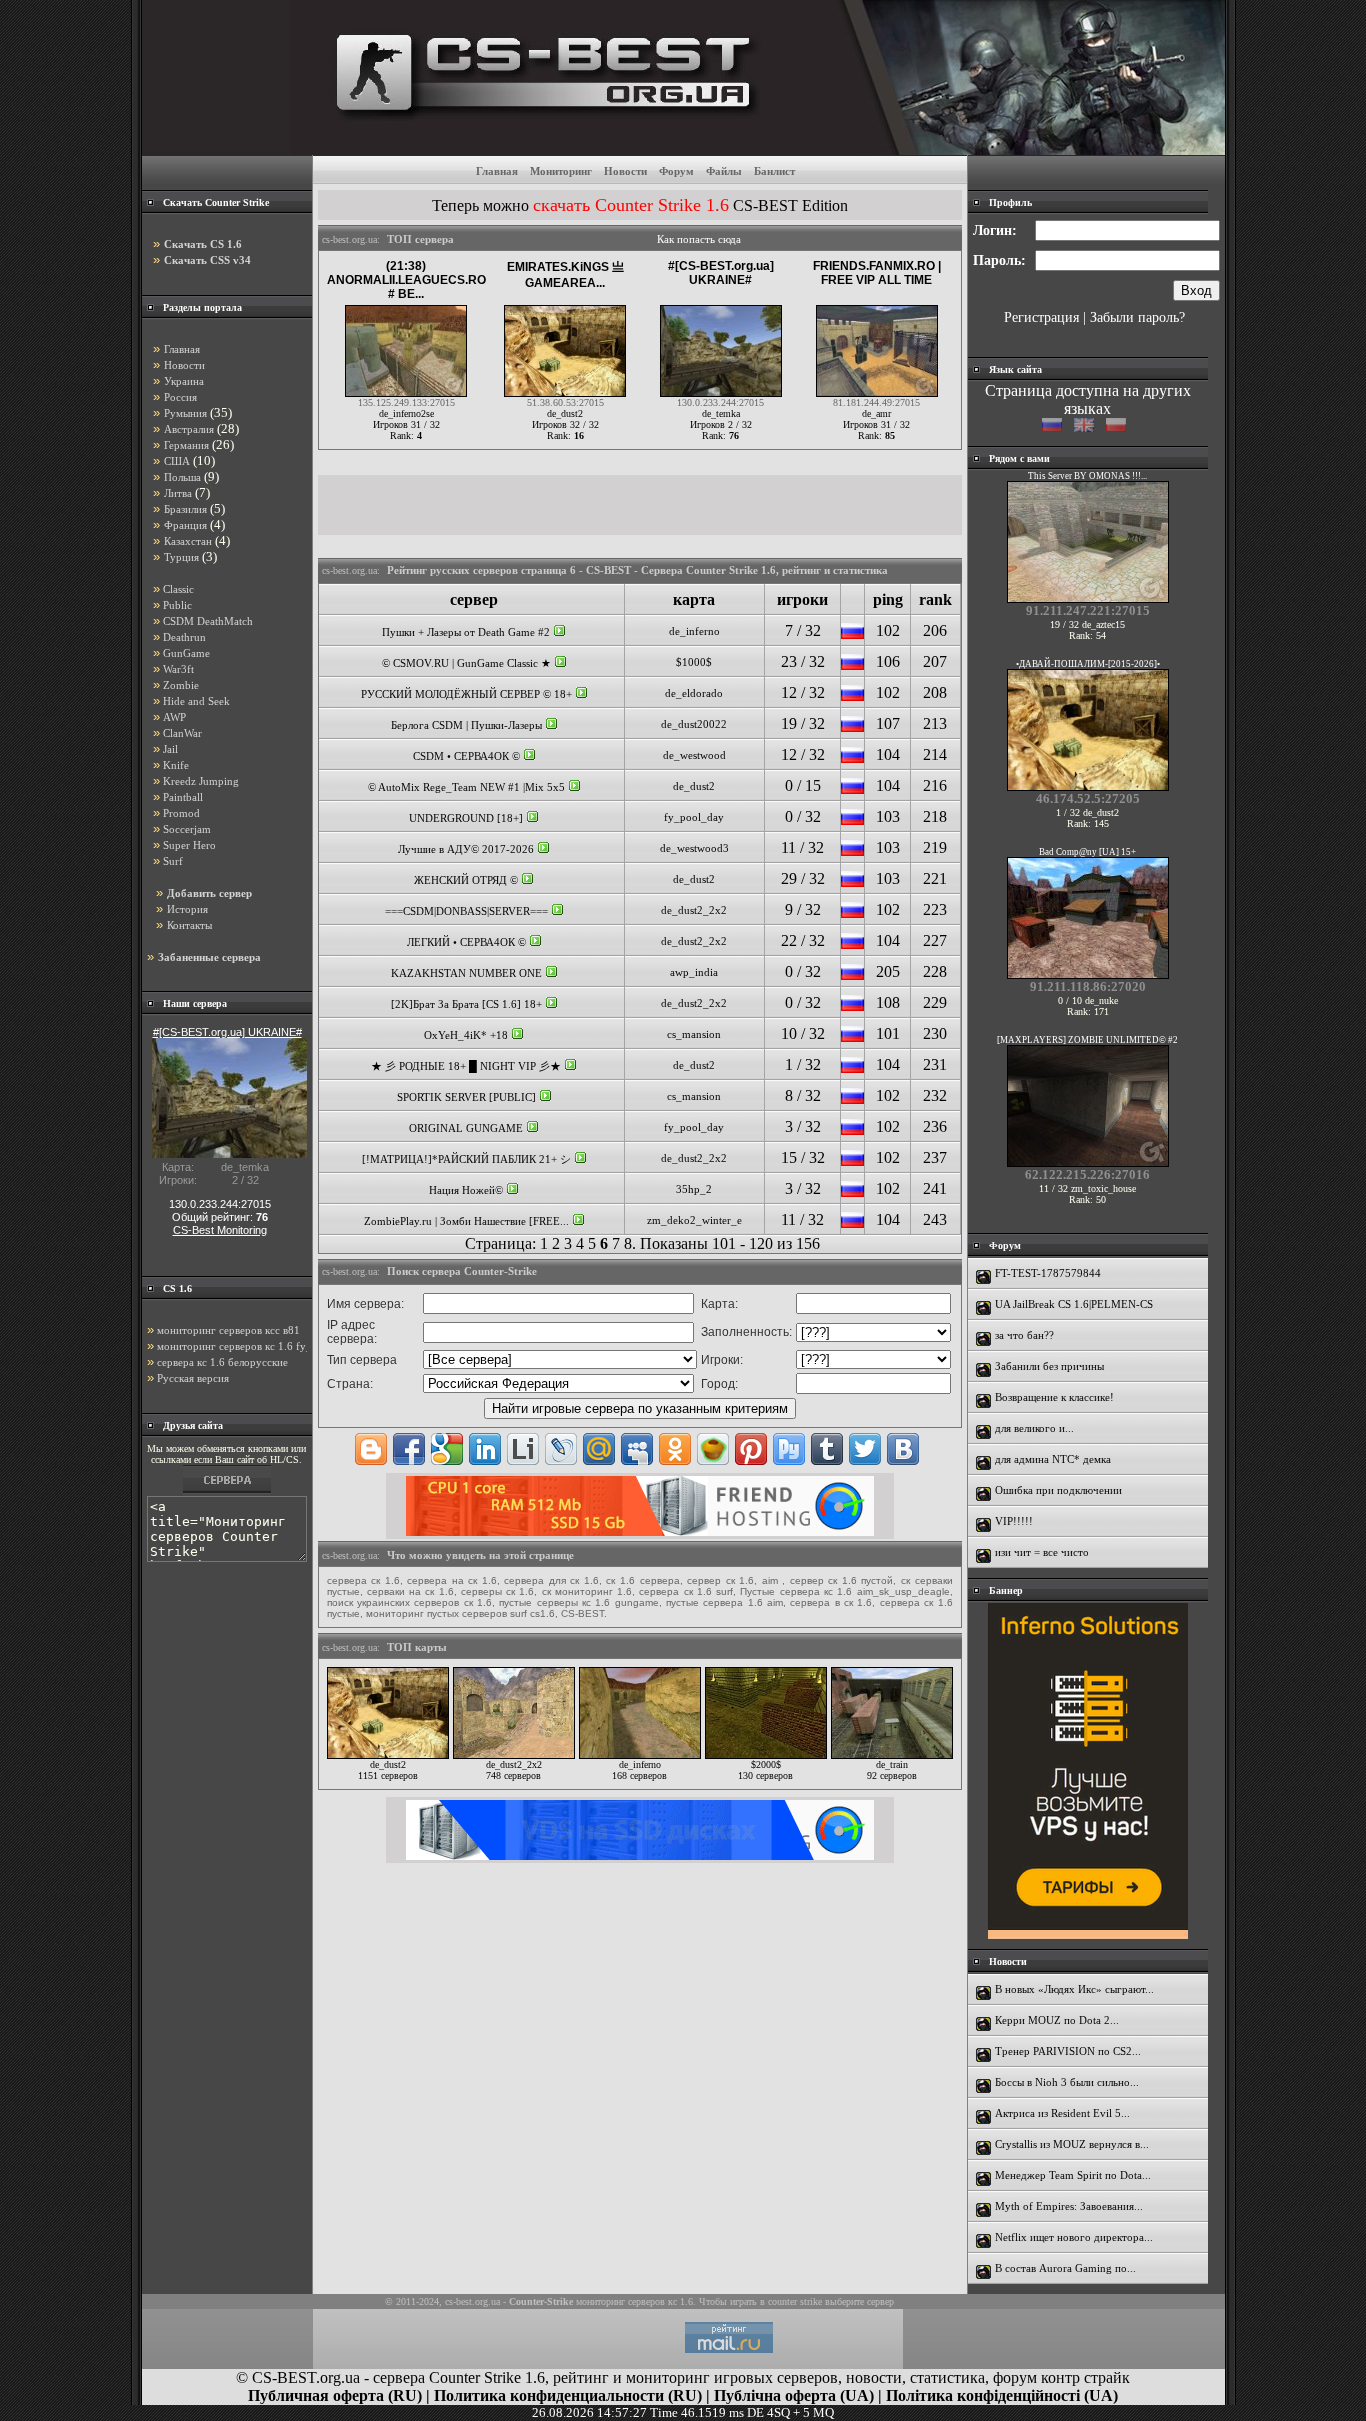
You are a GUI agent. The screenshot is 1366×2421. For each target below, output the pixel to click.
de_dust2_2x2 (694, 910)
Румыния (185, 413)
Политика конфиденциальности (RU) (568, 2395)
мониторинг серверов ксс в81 (228, 1330)
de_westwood (694, 755)
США (177, 461)
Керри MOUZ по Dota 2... (1057, 2020)
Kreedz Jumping (201, 781)
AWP (174, 717)
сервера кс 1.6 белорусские (222, 1362)
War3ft (178, 669)
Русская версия (193, 1378)
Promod (181, 813)
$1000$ (694, 662)
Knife (176, 765)
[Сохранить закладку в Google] (447, 1449)
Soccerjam (187, 829)
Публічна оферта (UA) (794, 2395)
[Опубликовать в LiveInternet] (523, 1449)
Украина (184, 381)
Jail (170, 749)
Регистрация (1041, 317)
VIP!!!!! (1014, 1521)
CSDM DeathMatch (208, 621)
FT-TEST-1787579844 (1048, 1273)
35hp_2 (694, 1189)
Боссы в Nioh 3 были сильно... (1067, 2082)
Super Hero (189, 845)
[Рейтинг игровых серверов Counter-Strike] (757, 149)
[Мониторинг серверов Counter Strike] (227, 1492)
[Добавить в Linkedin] (485, 1449)
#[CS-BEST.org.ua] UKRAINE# (721, 273)
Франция (185, 525)
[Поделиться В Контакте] (903, 1449)
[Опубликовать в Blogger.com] (371, 1449)
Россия (180, 397)
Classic (178, 589)
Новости (625, 171)
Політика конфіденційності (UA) (1002, 2395)
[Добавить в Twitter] (865, 1449)
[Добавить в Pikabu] (713, 1449)
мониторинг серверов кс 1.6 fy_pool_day (256, 1346)
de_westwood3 (694, 848)
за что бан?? (1024, 1335)
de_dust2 (694, 786)
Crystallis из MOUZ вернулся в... (1072, 2144)
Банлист (774, 171)
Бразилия (185, 509)
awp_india (694, 972)
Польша (182, 477)
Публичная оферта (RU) (335, 2395)
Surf (173, 861)
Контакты (189, 925)
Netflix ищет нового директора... (1074, 2237)
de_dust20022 (694, 724)
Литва (178, 493)
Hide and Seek (196, 701)
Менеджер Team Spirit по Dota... (1073, 2175)
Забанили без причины (1049, 1366)
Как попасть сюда (699, 239)
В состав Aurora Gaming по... (1065, 2268)
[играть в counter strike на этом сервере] (559, 632)
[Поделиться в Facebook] (409, 1449)
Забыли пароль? (1137, 317)
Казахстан (188, 541)
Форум (676, 171)
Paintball (183, 797)
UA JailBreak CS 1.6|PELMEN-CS (1074, 1304)
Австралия (189, 429)
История (187, 909)
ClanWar (182, 733)
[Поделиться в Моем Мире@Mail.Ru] (599, 1449)
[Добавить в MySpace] (637, 1449)
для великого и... (1034, 1428)
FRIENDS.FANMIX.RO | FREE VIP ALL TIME (877, 273)
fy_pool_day (694, 817)
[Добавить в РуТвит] (789, 1449)
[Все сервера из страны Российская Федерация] (852, 635)
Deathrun (184, 637)
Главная (497, 171)
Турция (181, 557)
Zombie (181, 685)
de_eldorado (694, 693)
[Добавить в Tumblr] (827, 1449)
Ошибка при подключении (1058, 1490)
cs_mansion (694, 1034)
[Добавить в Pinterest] (751, 1449)
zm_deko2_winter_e (694, 1220)
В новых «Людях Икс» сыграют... (1074, 1989)
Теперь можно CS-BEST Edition (640, 205)
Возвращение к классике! (1054, 1397)
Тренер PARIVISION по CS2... (1068, 2051)
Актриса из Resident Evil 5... (1062, 2113)
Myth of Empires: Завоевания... (1069, 2206)
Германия (186, 445)
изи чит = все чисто (1042, 1552)
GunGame (186, 653)
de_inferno (694, 631)
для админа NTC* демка (1053, 1459)
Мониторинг (561, 171)
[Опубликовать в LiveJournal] (561, 1449)
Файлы (724, 171)
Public (177, 605)
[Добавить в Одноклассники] (675, 1449)
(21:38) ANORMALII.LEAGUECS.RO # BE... (406, 280)
